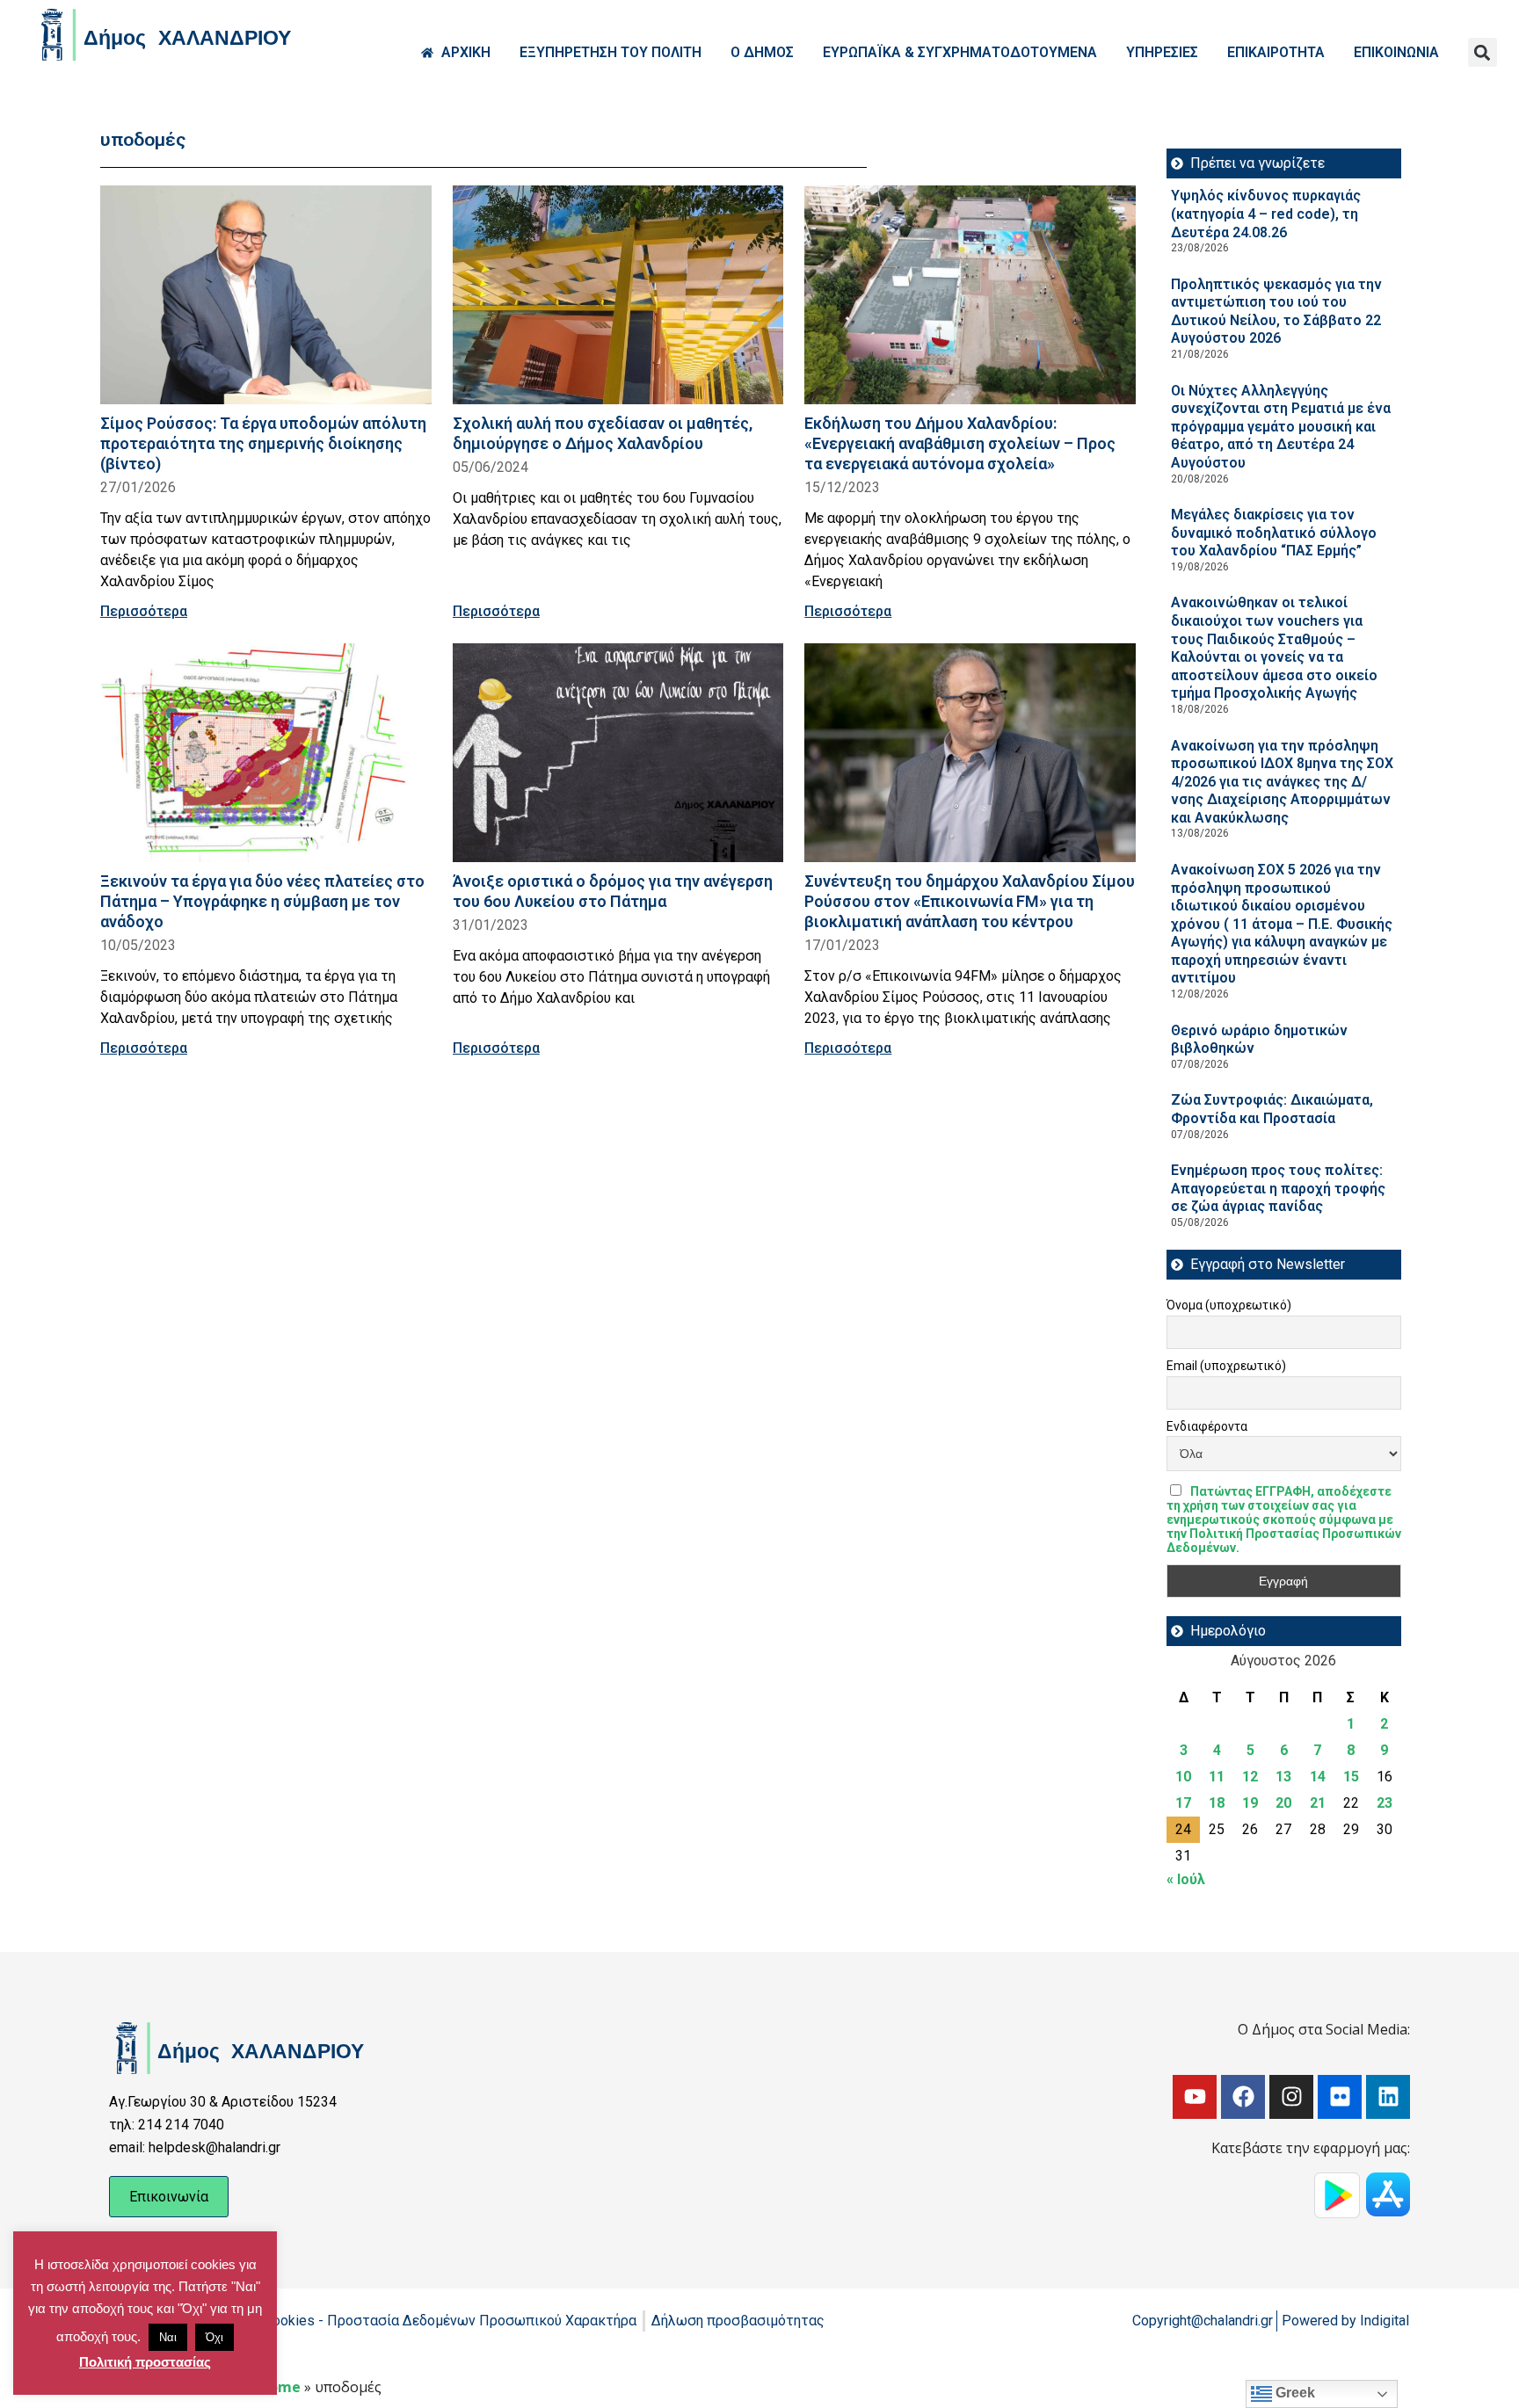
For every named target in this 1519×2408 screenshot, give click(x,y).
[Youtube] (1195, 2097)
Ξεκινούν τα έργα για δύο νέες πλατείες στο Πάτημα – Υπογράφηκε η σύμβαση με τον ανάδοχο (262, 901)
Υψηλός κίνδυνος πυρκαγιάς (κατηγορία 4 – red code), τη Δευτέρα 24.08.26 (1266, 214)
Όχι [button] (214, 2337)
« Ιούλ (1186, 1879)
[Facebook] (1243, 2097)
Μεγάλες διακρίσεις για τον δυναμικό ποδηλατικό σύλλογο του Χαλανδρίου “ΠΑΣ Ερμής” (1274, 533)
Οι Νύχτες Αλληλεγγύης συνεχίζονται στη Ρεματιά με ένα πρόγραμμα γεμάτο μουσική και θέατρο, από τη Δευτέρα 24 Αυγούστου (1281, 427)
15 (1351, 1777)
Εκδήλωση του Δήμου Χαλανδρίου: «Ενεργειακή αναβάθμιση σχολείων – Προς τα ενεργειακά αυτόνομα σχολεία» (960, 443)
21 (1318, 1803)
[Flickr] (1340, 2097)
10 (1183, 1777)
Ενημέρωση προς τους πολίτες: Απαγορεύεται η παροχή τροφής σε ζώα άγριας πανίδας (1278, 1188)
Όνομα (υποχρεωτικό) (1229, 1305)
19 (1250, 1803)
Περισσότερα (144, 611)
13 (1283, 1777)
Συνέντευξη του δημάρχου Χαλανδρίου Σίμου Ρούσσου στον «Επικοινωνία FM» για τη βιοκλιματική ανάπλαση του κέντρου (970, 901)
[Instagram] (1291, 2097)
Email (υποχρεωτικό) (1226, 1366)
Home (280, 2387)
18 (1217, 1803)
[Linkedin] (1388, 2097)
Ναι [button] (168, 2337)
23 (1385, 1803)
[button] (1483, 52)
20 (1283, 1803)
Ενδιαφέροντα (1207, 1426)
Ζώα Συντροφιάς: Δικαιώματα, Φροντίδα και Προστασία (1272, 1109)
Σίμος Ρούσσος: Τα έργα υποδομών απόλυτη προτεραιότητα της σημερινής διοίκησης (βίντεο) (263, 443)
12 (1250, 1777)
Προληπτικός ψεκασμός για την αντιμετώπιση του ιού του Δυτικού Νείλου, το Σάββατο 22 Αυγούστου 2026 (1276, 312)
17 (1183, 1803)
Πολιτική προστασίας (145, 2362)
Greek (1294, 2393)
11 (1217, 1777)
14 (1318, 1777)
